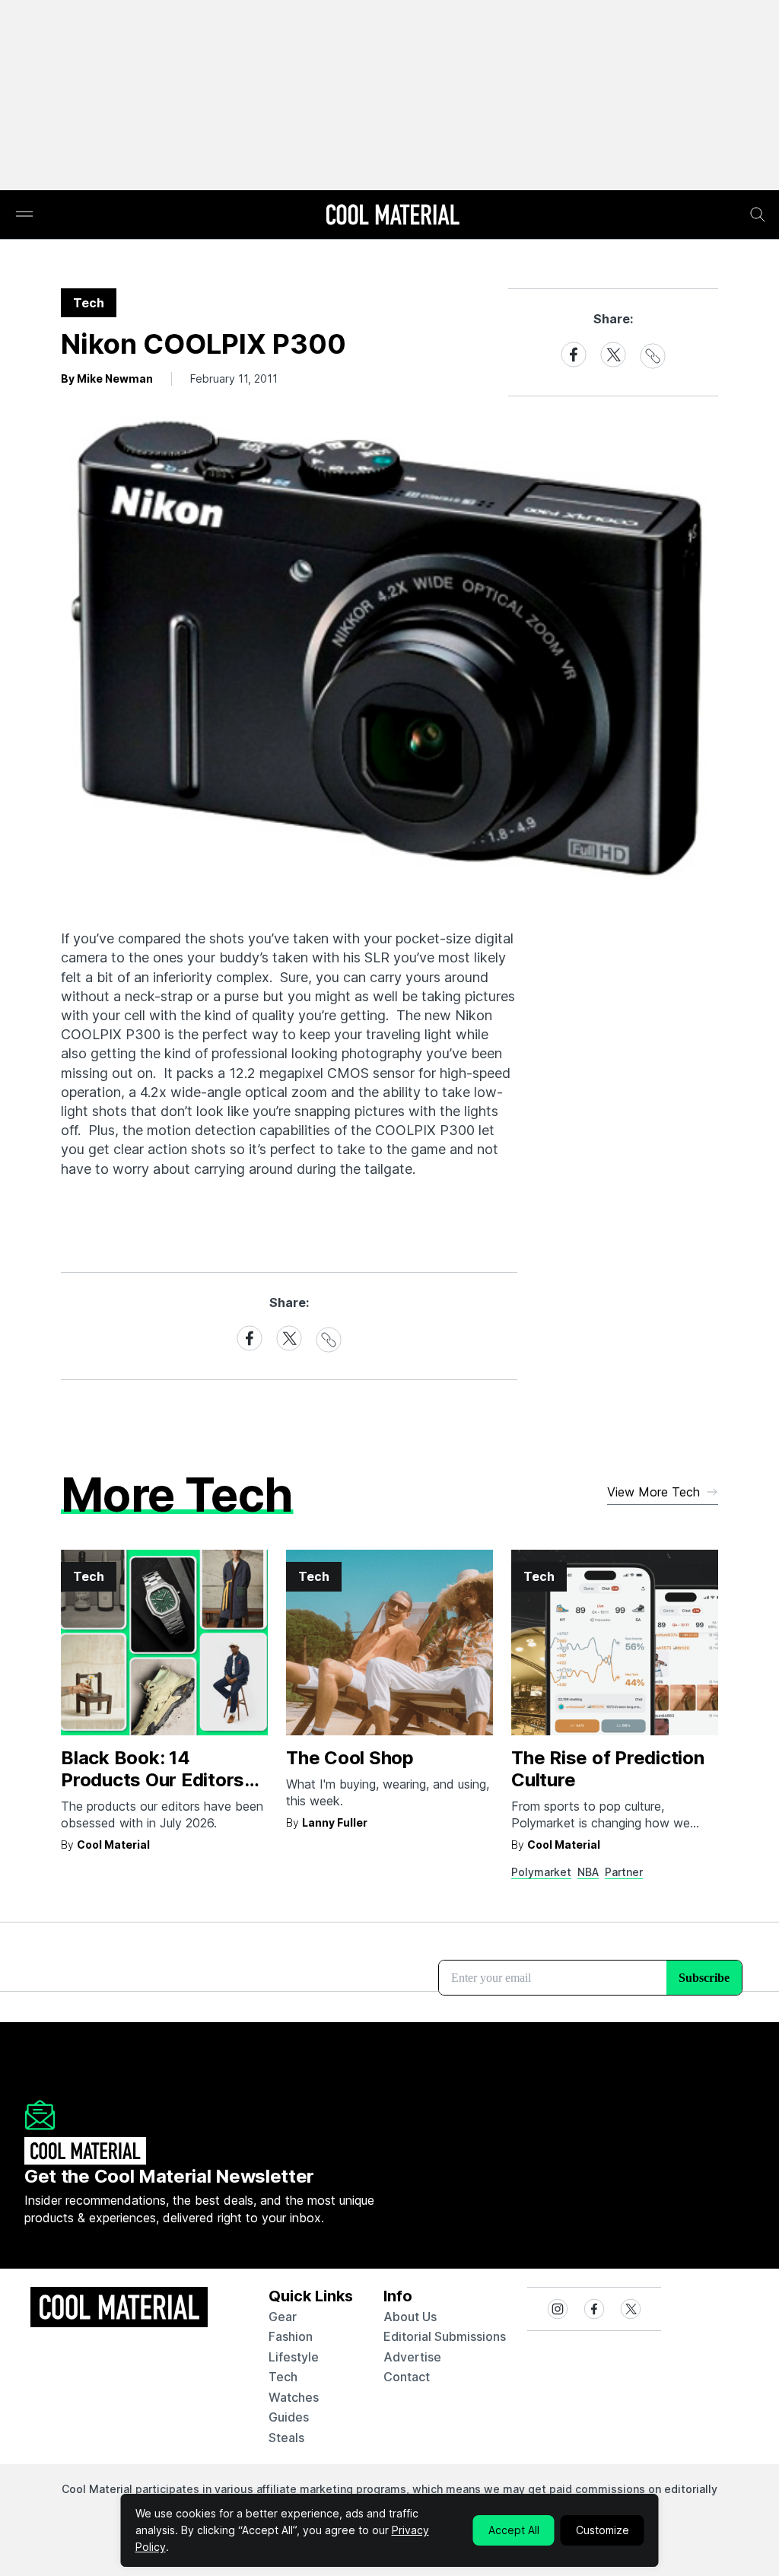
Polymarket (541, 1872)
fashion (291, 2336)
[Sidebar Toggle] (24, 215)
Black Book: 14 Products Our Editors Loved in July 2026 (153, 1780)
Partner (624, 1872)
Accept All (514, 2530)
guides (289, 2417)
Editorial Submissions (445, 2336)
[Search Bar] (758, 215)
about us (410, 2317)
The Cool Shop (350, 1758)
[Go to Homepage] (393, 216)
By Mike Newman (107, 378)
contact (407, 2377)
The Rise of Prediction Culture (608, 1769)
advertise (412, 2357)
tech (283, 2377)
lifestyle (294, 2357)
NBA (588, 1872)
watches (294, 2397)
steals (286, 2438)
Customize (603, 2530)
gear (283, 2317)
